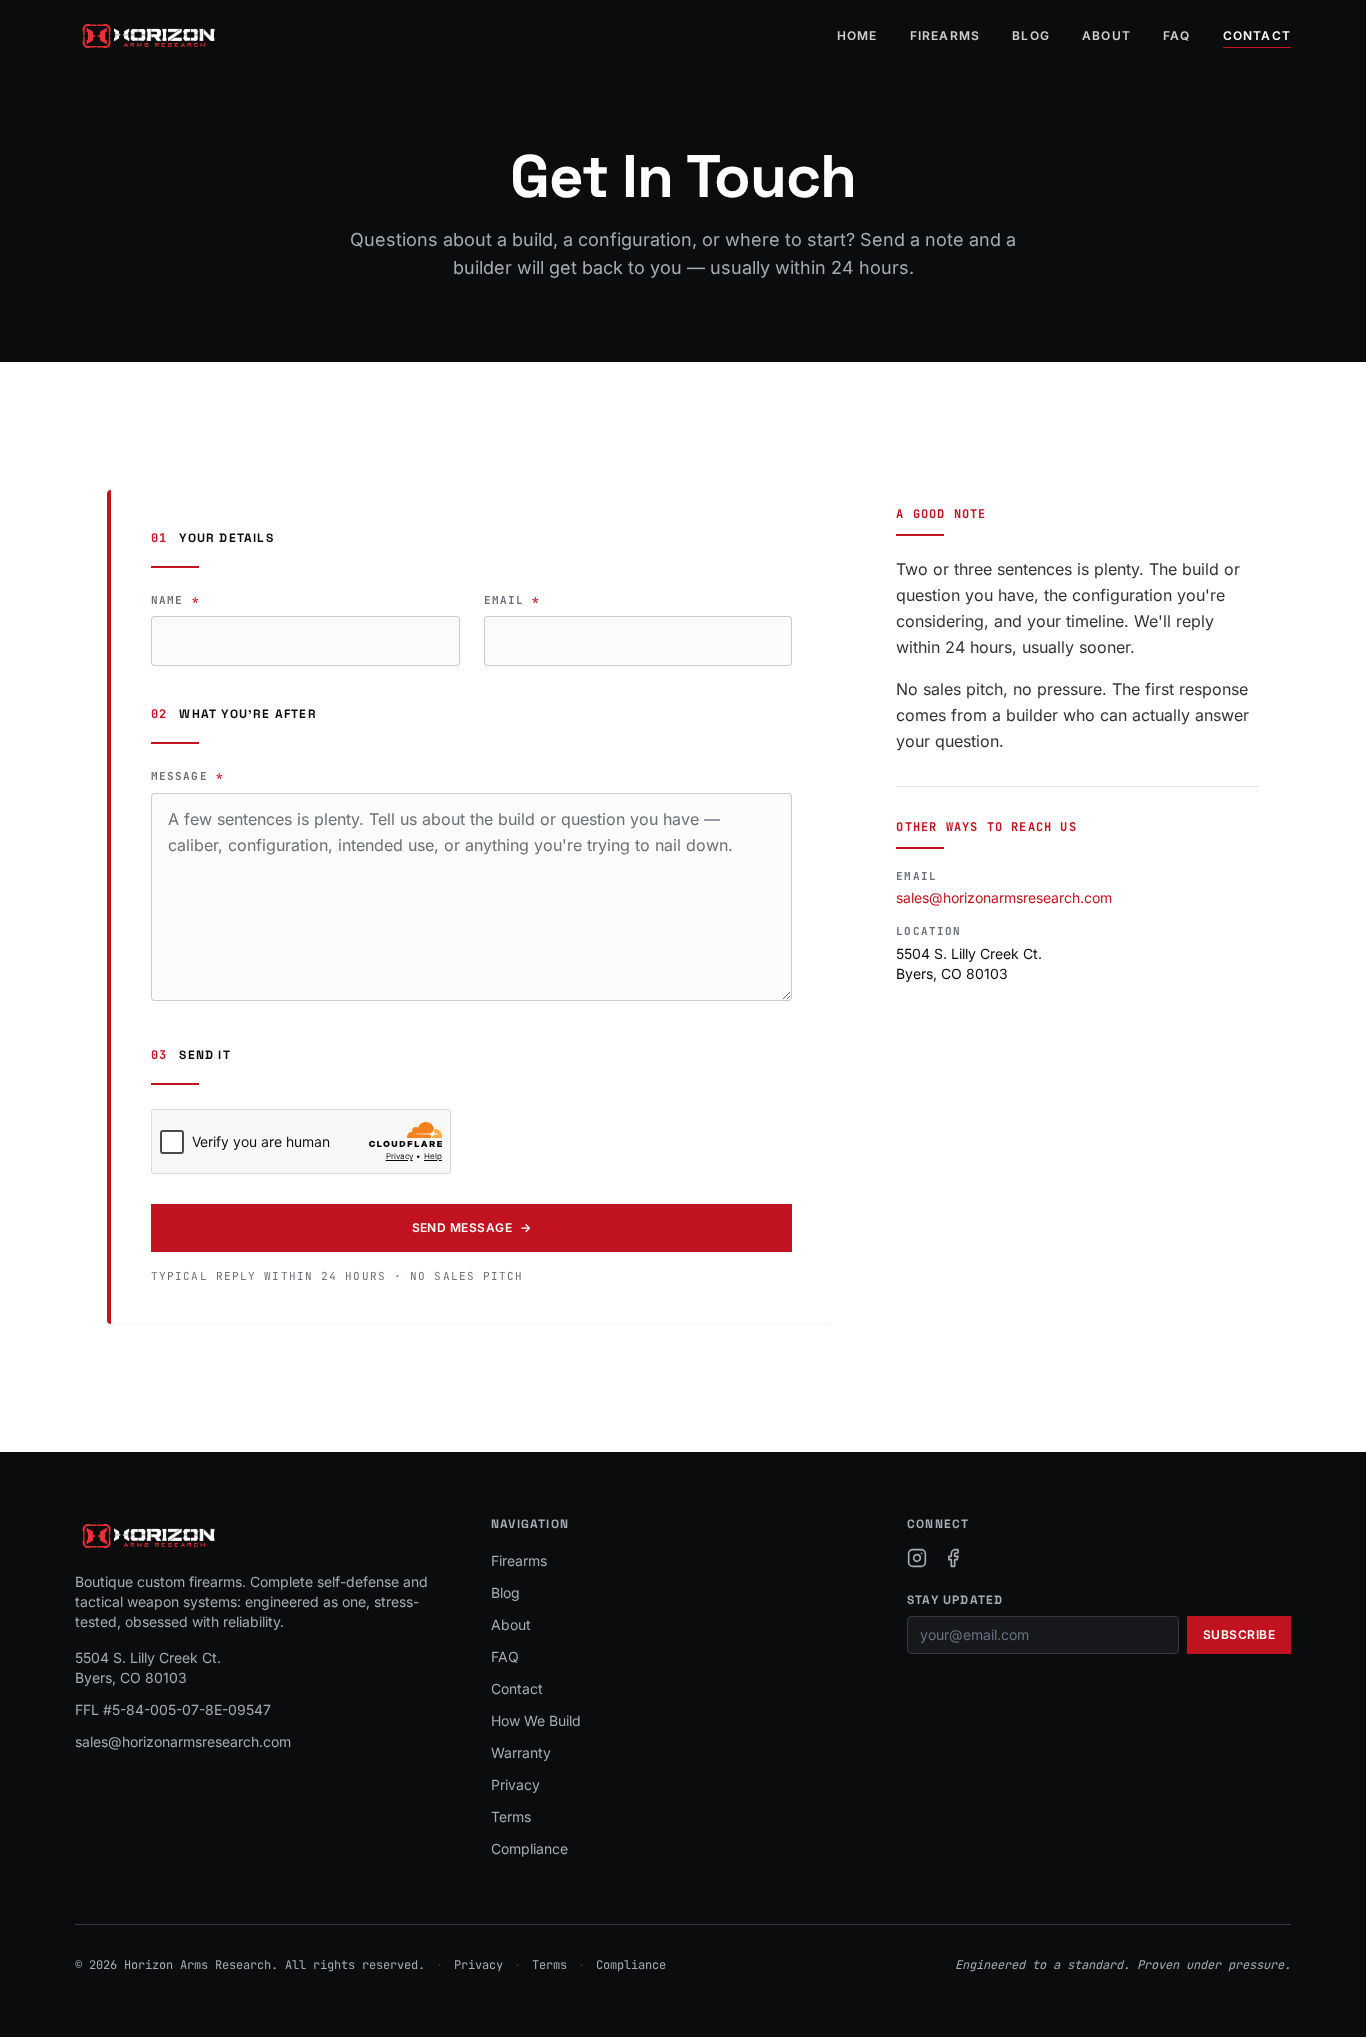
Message (187, 776)
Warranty (521, 1752)
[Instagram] (917, 1558)
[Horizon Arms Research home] (148, 36)
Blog (1031, 35)
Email (512, 600)
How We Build (536, 1720)
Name (175, 600)
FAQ (1177, 35)
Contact (1257, 35)
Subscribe (1239, 1634)
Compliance (529, 1848)
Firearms (945, 35)
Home (857, 35)
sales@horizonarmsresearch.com (1004, 897)
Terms (511, 1816)
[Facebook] (953, 1558)
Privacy (515, 1784)
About (1106, 35)
